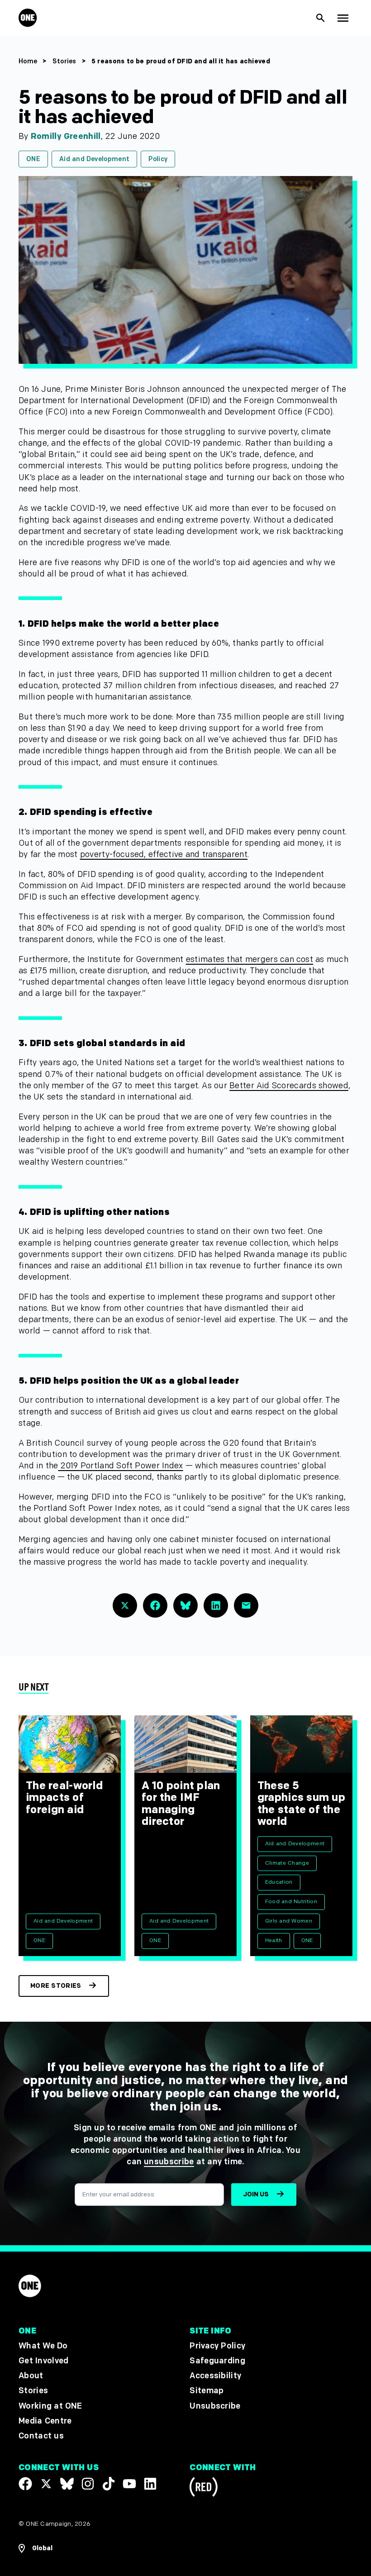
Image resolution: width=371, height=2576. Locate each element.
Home (28, 61)
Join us (256, 2194)
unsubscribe (169, 2162)
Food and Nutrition (291, 1902)
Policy (158, 159)
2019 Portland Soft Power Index (120, 1466)
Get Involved (43, 2361)
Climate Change (287, 1863)
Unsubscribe (215, 2406)
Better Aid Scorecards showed (289, 1086)
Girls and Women (289, 1921)
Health (274, 1940)
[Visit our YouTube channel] (129, 2484)
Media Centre (45, 2421)
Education (279, 1882)
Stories (64, 61)
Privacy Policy (217, 2346)
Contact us (41, 2436)
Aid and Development (94, 159)
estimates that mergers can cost (250, 959)
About (31, 2376)
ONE (33, 159)
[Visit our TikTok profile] (109, 2484)
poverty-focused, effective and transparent (164, 855)
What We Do (43, 2346)
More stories (56, 1986)
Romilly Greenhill (66, 136)
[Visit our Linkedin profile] (150, 2484)
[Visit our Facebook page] (25, 2484)
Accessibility (215, 2376)
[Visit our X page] (46, 2484)
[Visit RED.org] (204, 2488)
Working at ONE (50, 2406)
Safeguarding (217, 2361)
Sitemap (207, 2391)
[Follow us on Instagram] (88, 2484)
